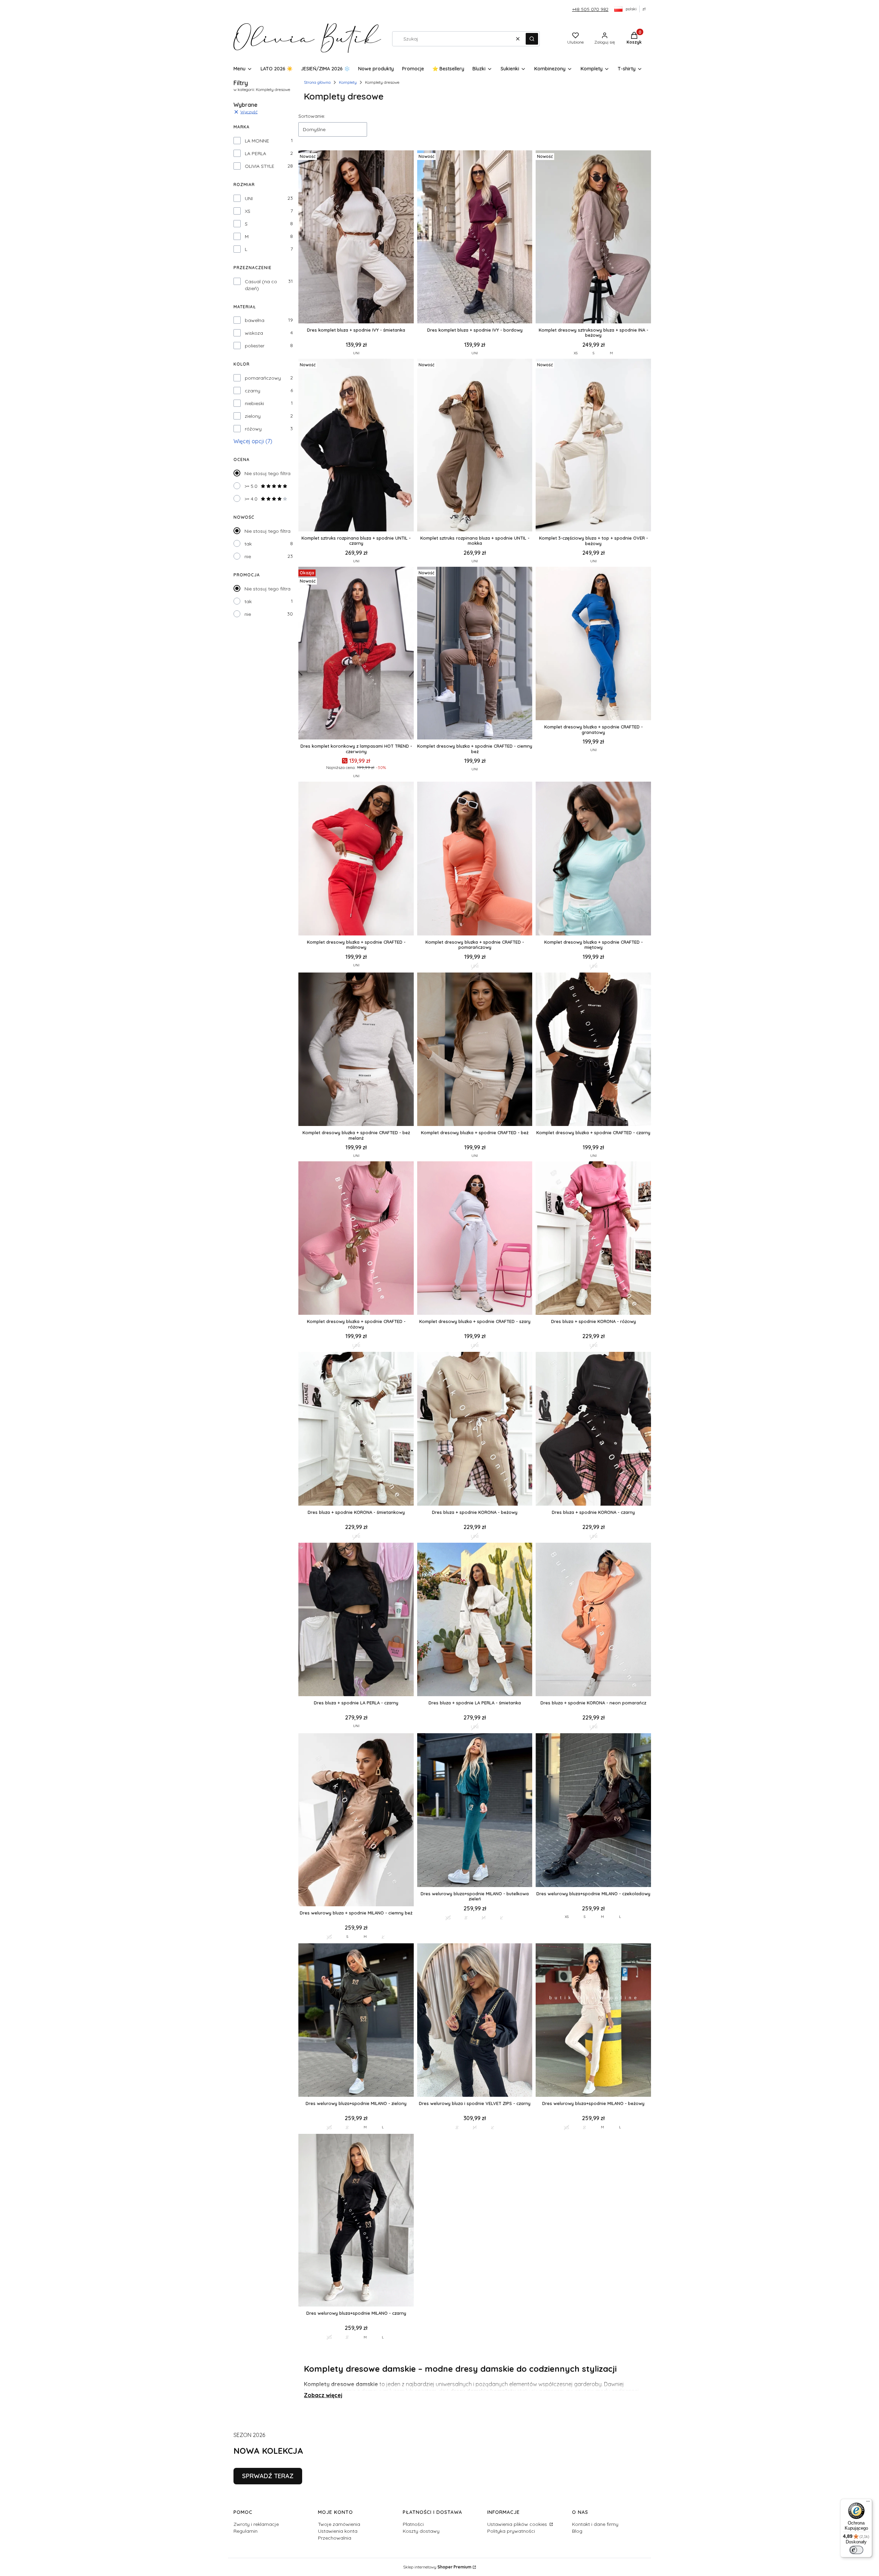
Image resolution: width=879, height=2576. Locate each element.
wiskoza (254, 333)
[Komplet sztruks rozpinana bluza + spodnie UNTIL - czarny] (356, 446)
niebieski (254, 403)
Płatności (413, 2524)
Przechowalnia (335, 2538)
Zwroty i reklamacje (256, 2524)
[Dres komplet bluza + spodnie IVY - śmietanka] (356, 237)
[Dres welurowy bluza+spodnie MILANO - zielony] (356, 2021)
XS (248, 211)
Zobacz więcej (323, 2395)
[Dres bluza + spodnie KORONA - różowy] (593, 1239)
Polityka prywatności (511, 2531)
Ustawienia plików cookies (518, 2524)
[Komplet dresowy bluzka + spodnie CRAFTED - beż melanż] (356, 1050)
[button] (532, 39)
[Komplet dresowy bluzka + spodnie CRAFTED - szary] (475, 1239)
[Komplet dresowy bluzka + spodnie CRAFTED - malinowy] (356, 859)
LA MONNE (257, 141)
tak (248, 544)
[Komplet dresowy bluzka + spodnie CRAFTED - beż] (475, 1050)
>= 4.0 (251, 499)
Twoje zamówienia (339, 2524)
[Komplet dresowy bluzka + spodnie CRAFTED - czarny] (593, 1050)
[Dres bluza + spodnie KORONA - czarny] (593, 1429)
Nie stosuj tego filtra (267, 473)
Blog (577, 2531)
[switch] (856, 2550)
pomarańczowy (263, 378)
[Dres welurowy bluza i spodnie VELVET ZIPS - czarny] (475, 2021)
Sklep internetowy (437, 2567)
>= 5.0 (251, 486)
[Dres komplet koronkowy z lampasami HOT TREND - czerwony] (356, 654)
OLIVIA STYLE (260, 166)
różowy (253, 429)
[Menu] (868, 2503)
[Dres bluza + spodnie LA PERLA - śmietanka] (475, 1620)
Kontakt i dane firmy (595, 2524)
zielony (253, 416)
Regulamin (246, 2531)
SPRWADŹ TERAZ (268, 2476)
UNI (249, 198)
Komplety (348, 82)
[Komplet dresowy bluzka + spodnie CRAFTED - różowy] (356, 1239)
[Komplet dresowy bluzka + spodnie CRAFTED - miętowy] (593, 859)
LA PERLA (255, 153)
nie (248, 556)
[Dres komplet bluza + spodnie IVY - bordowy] (475, 237)
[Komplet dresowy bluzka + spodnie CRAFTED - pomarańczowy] (475, 859)
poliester (255, 346)
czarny (253, 391)
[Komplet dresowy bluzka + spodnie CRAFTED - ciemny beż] (475, 654)
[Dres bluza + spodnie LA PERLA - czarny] (356, 1620)
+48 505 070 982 (590, 9)
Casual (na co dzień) (261, 285)
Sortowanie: (312, 116)
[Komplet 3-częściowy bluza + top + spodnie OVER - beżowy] (593, 446)
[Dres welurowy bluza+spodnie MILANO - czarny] (356, 2221)
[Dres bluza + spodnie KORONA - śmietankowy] (356, 1429)
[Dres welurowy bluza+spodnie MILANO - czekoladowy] (593, 1811)
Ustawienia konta (338, 2531)
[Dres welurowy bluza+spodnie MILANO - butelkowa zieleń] (475, 1811)
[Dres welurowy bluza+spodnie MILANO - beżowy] (593, 2021)
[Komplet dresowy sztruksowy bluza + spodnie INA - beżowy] (593, 237)
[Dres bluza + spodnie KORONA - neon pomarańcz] (593, 1620)
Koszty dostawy (421, 2531)
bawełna (255, 320)
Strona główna (317, 82)
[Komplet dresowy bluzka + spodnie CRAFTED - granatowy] (593, 644)
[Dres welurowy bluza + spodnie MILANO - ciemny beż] (356, 1820)
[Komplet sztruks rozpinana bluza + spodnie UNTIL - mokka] (475, 446)
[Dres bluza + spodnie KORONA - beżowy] (475, 1429)
